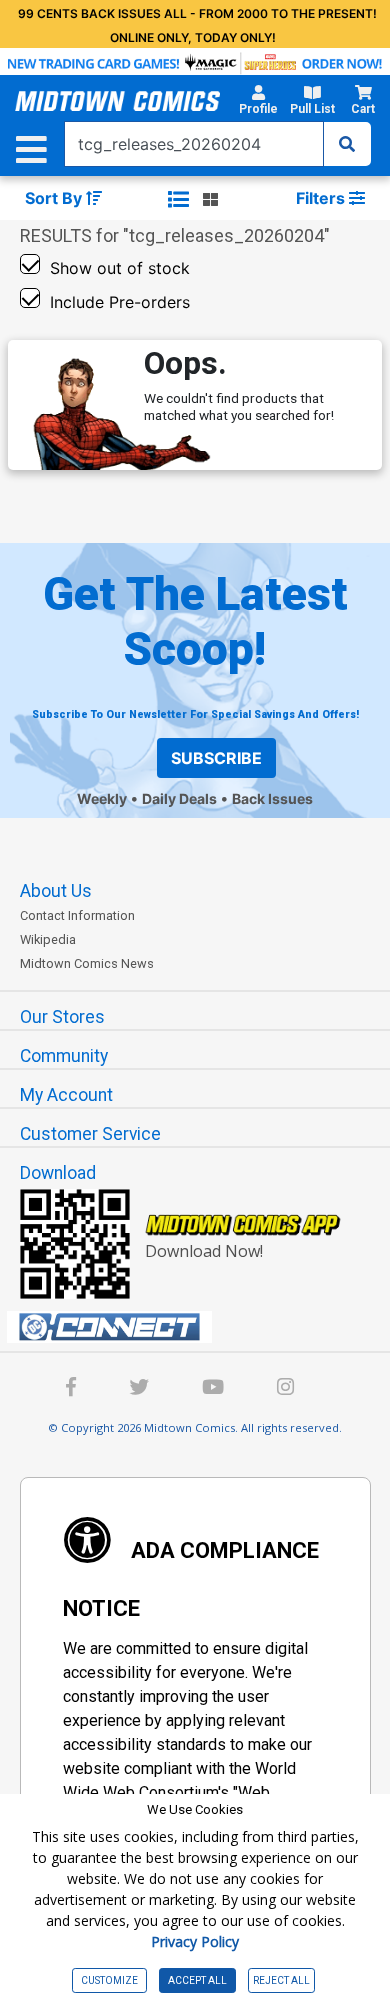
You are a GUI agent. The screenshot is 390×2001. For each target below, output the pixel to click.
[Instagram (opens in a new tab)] (285, 1389)
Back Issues (272, 798)
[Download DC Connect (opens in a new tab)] (203, 1327)
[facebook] (71, 1389)
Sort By (55, 198)
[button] (258, 103)
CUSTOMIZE (109, 1980)
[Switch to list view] (178, 199)
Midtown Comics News (87, 963)
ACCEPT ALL (197, 1980)
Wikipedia (48, 939)
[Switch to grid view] (210, 199)
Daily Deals (179, 798)
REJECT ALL (281, 1980)
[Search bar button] (347, 144)
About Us (56, 891)
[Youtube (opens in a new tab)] (213, 1389)
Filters (322, 198)
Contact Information (77, 915)
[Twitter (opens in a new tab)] (139, 1389)
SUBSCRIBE (216, 758)
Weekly (102, 798)
